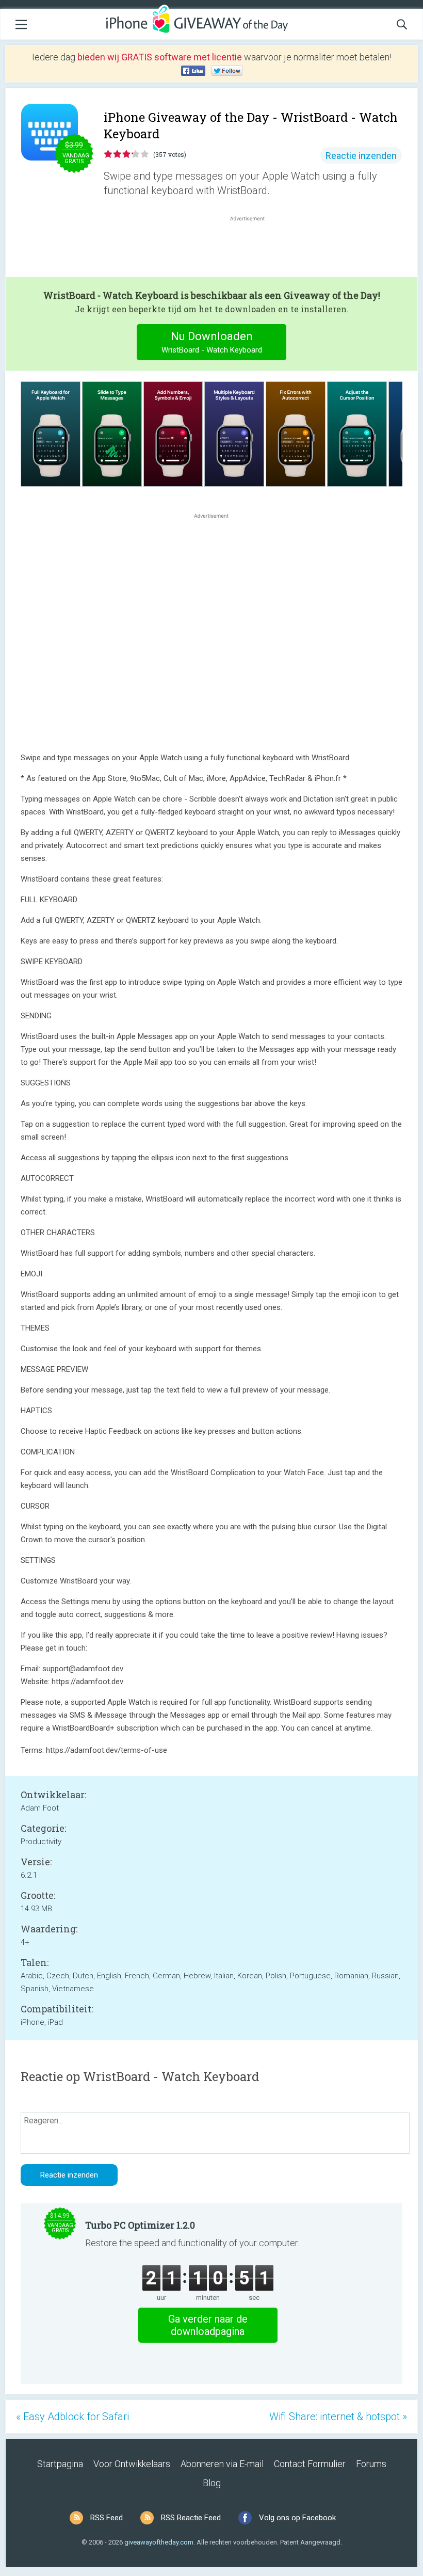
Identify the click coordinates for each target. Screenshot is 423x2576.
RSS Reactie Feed (191, 2518)
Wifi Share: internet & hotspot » (338, 2417)
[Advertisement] (253, 248)
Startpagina (60, 2464)
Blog (212, 2483)
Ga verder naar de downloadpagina (208, 2325)
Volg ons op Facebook (297, 2518)
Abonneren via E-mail (222, 2464)
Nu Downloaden (212, 342)
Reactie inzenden (361, 156)
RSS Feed (107, 2518)
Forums (371, 2464)
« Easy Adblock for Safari (72, 2417)
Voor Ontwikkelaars (132, 2464)
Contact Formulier (310, 2464)
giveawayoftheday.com (159, 2542)
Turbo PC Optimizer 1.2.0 (140, 2225)
